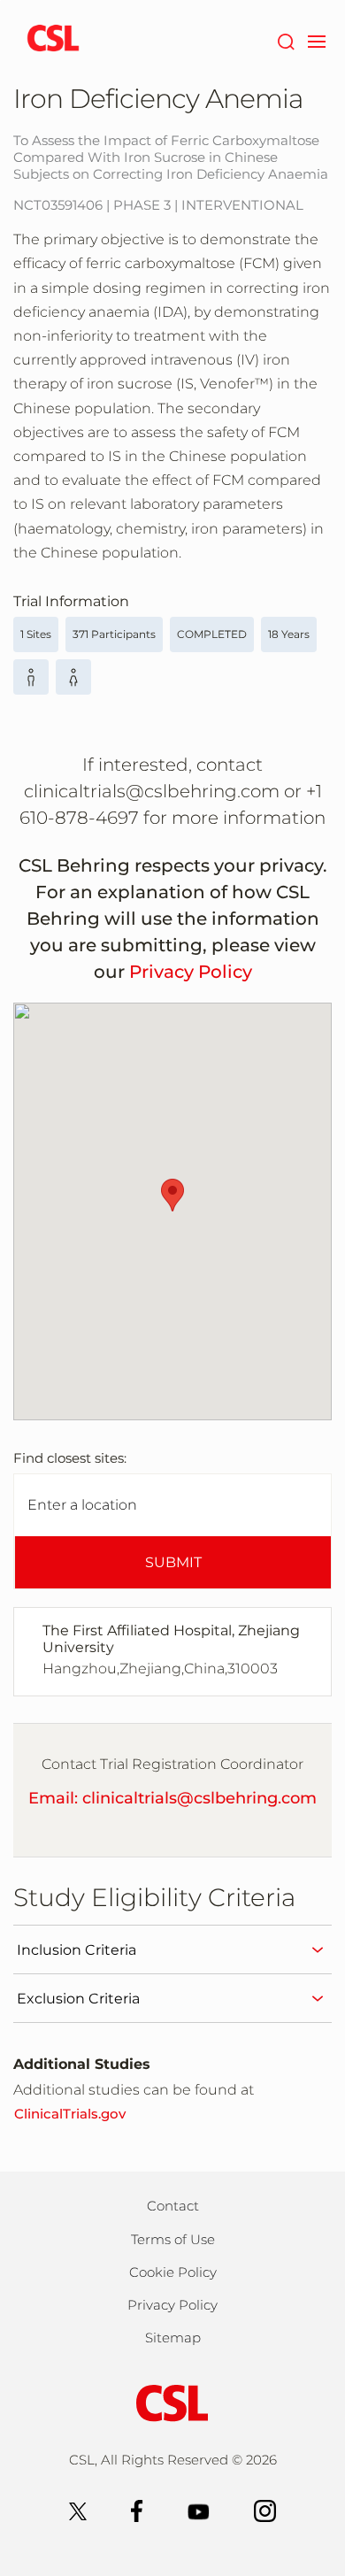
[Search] (285, 40)
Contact (173, 2206)
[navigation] (316, 40)
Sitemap (173, 2338)
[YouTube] (199, 2510)
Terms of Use (173, 2239)
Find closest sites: (70, 1458)
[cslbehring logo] (53, 40)
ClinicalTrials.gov (70, 2114)
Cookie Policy (173, 2272)
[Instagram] (265, 2510)
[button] (172, 1195)
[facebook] (137, 2510)
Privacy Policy (191, 972)
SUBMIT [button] (173, 1562)
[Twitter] (78, 2510)
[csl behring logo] (172, 2402)
